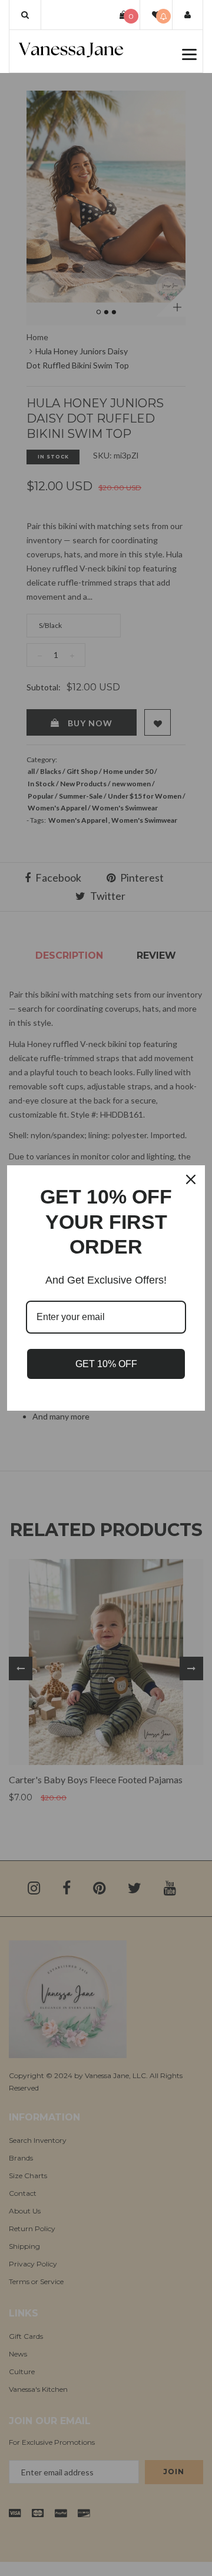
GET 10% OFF (106, 1364)
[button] (25, 15)
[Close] (191, 1179)
